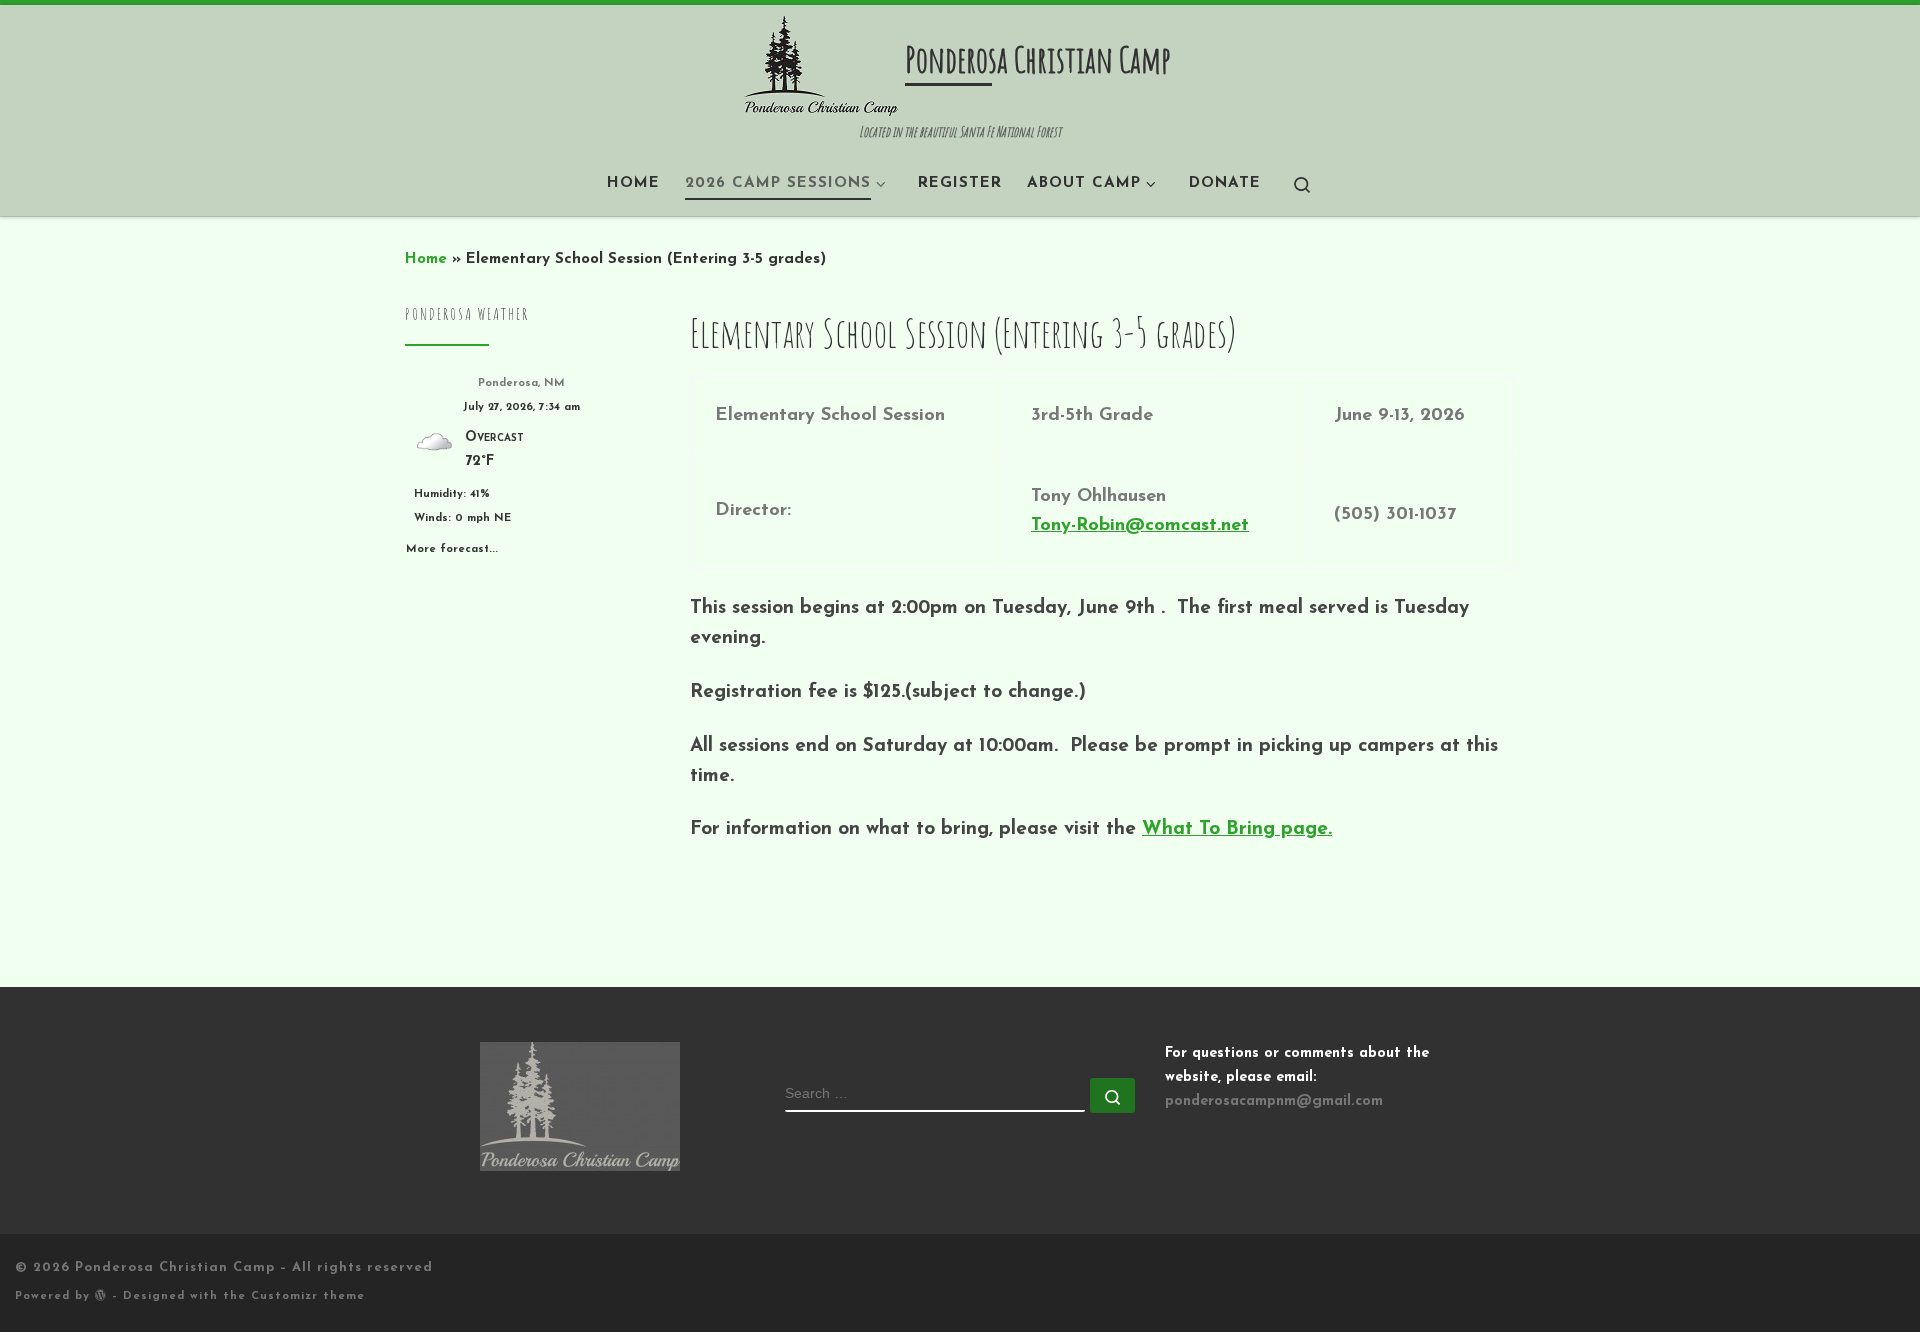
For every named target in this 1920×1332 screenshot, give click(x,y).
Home (426, 259)
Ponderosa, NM (521, 383)
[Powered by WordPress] (101, 1294)
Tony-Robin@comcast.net (1140, 525)
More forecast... (452, 546)
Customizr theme (308, 1296)
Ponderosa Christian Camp (175, 1267)
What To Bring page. (1237, 829)
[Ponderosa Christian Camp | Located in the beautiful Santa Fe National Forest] (821, 64)
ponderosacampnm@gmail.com (1274, 1101)
